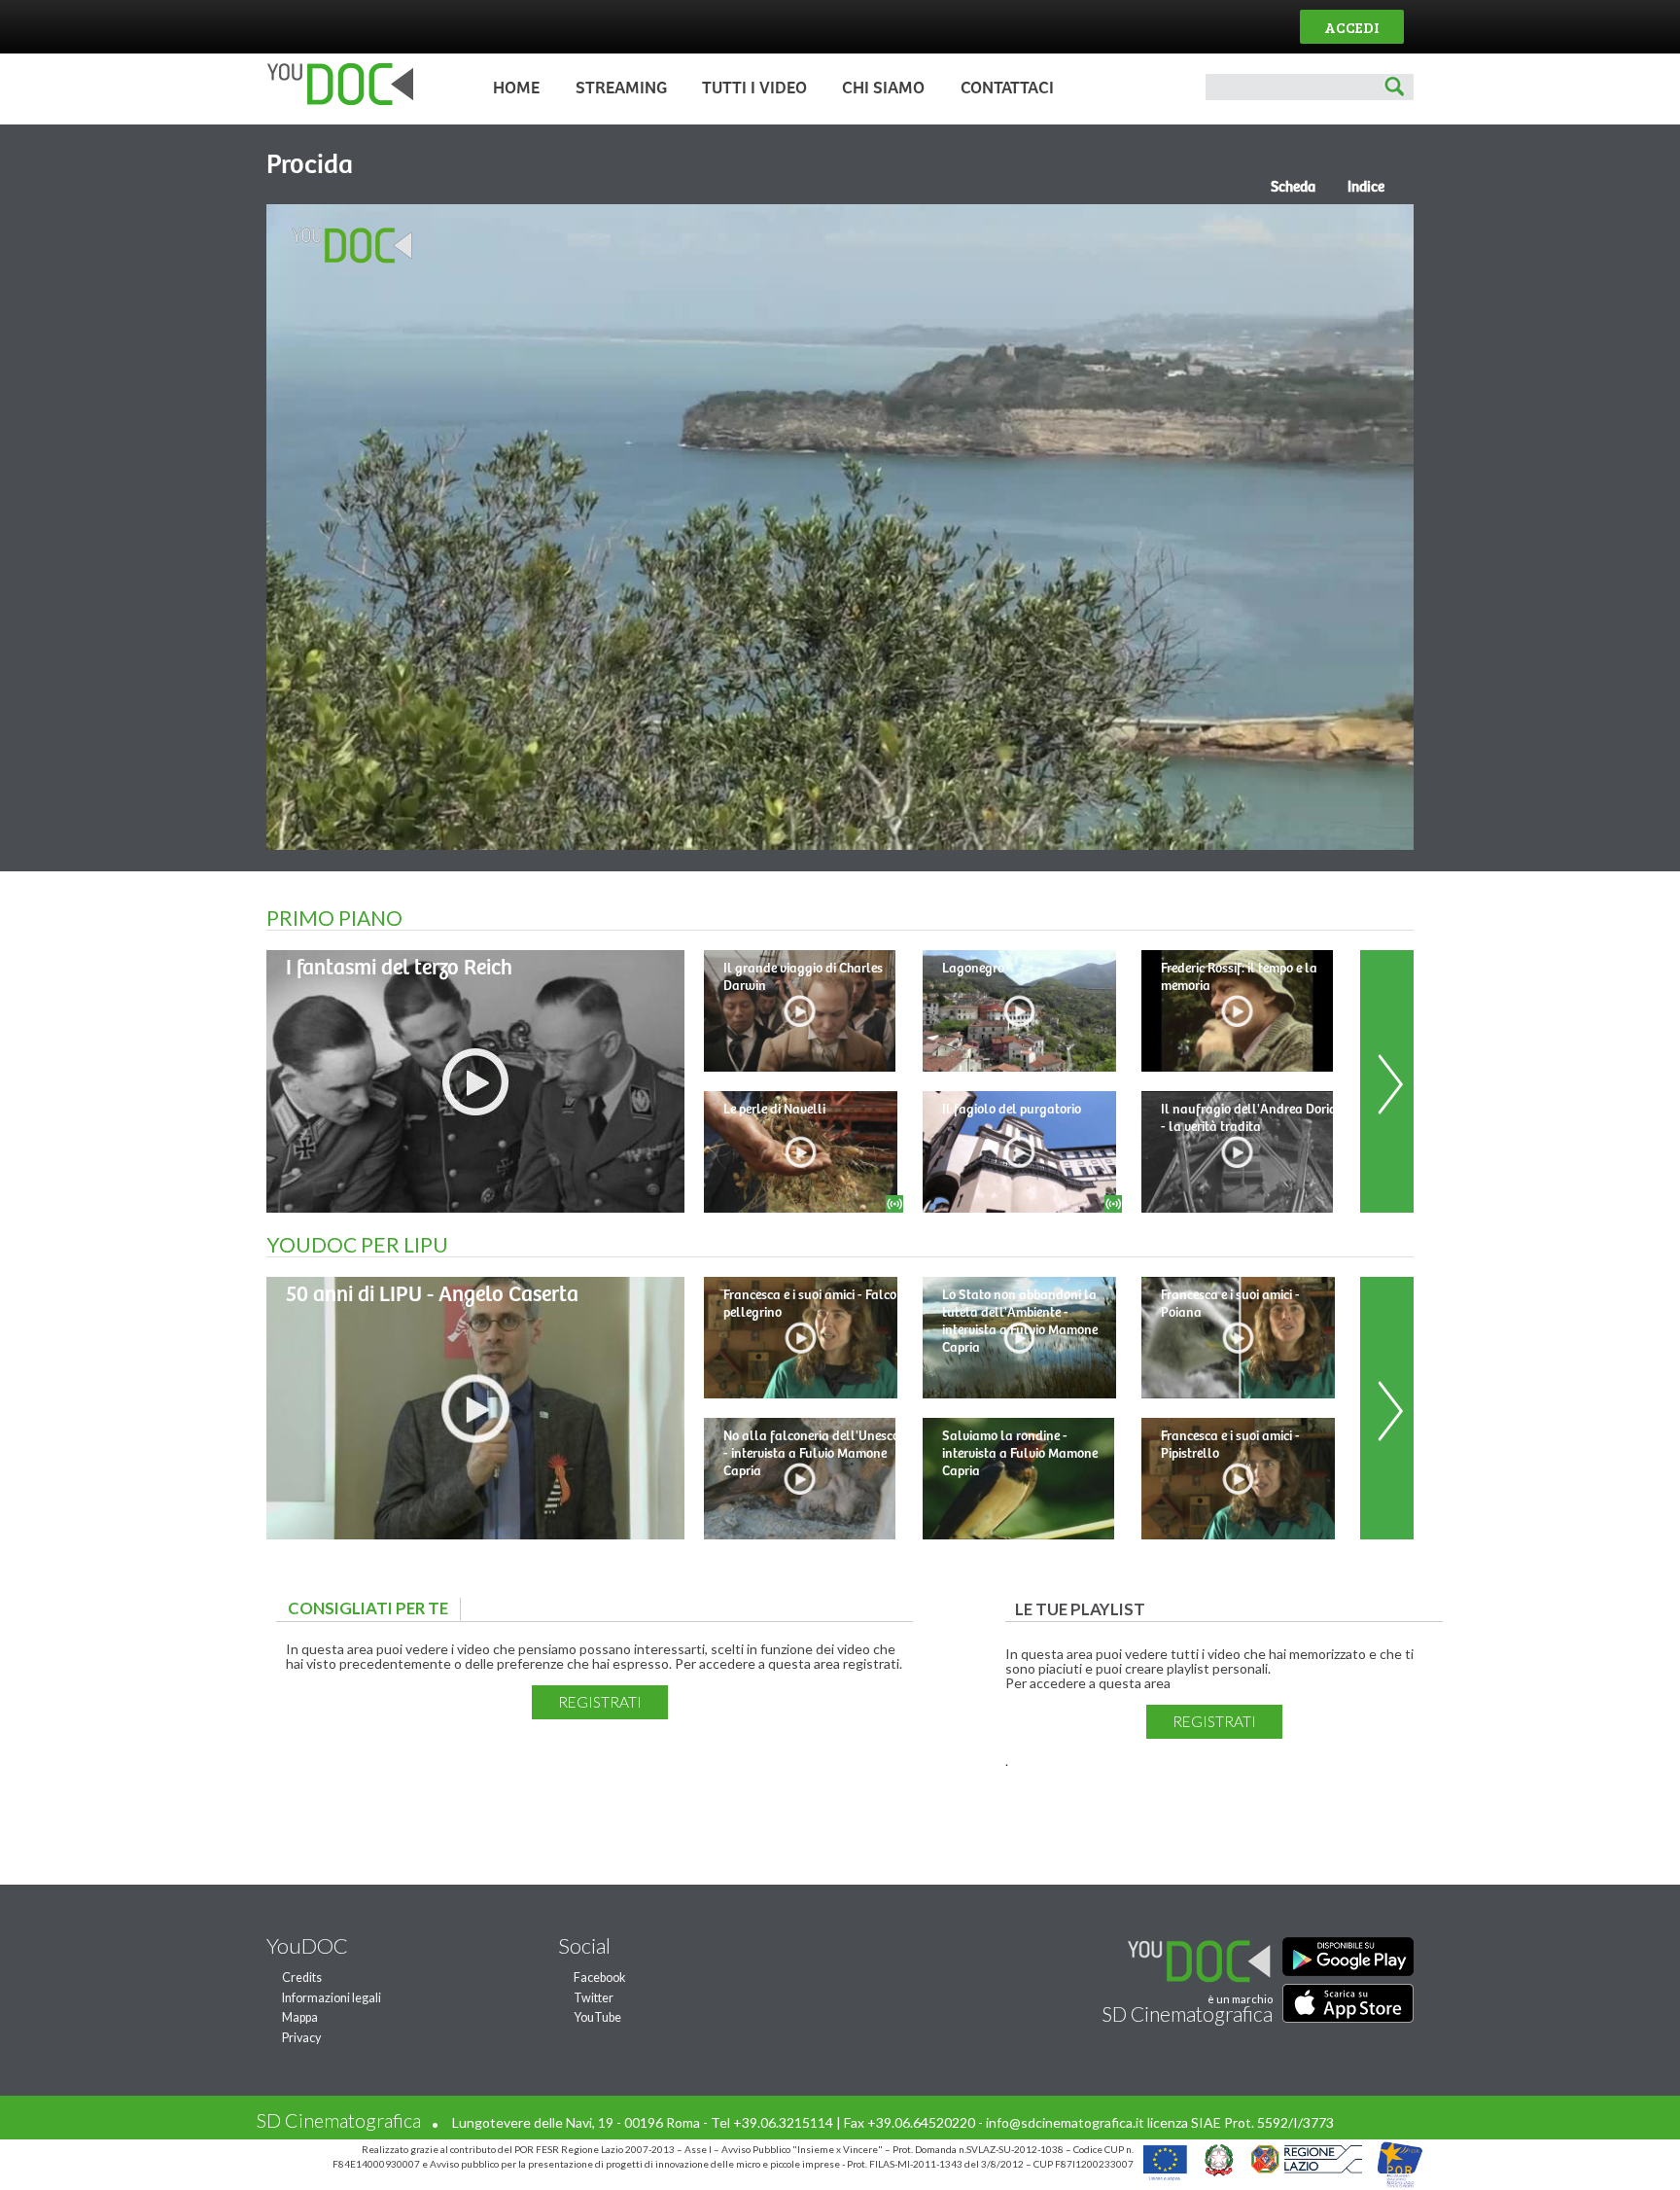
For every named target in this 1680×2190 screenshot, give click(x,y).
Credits (302, 1978)
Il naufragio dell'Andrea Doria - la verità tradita (1249, 1118)
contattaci (1007, 88)
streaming (621, 88)
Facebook (600, 1978)
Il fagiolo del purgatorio (1012, 1110)
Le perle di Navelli (774, 1110)
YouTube (597, 2017)
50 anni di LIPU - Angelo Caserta (432, 1295)
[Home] (335, 101)
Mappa (300, 2017)
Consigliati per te (373, 1608)
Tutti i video (754, 88)
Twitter (594, 1998)
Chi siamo (883, 88)
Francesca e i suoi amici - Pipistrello (1230, 1445)
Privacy (301, 2038)
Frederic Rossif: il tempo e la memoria (1239, 977)
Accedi (1352, 27)
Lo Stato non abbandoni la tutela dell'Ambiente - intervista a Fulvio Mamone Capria (1020, 1322)
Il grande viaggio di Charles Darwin (803, 977)
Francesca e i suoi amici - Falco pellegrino (810, 1304)
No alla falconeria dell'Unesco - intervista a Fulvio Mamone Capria (811, 1454)
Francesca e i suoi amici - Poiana (1230, 1304)
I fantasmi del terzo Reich (399, 968)
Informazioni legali (332, 1998)
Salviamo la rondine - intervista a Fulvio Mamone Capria (1020, 1454)
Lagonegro (973, 969)
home (516, 88)
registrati (600, 1702)
